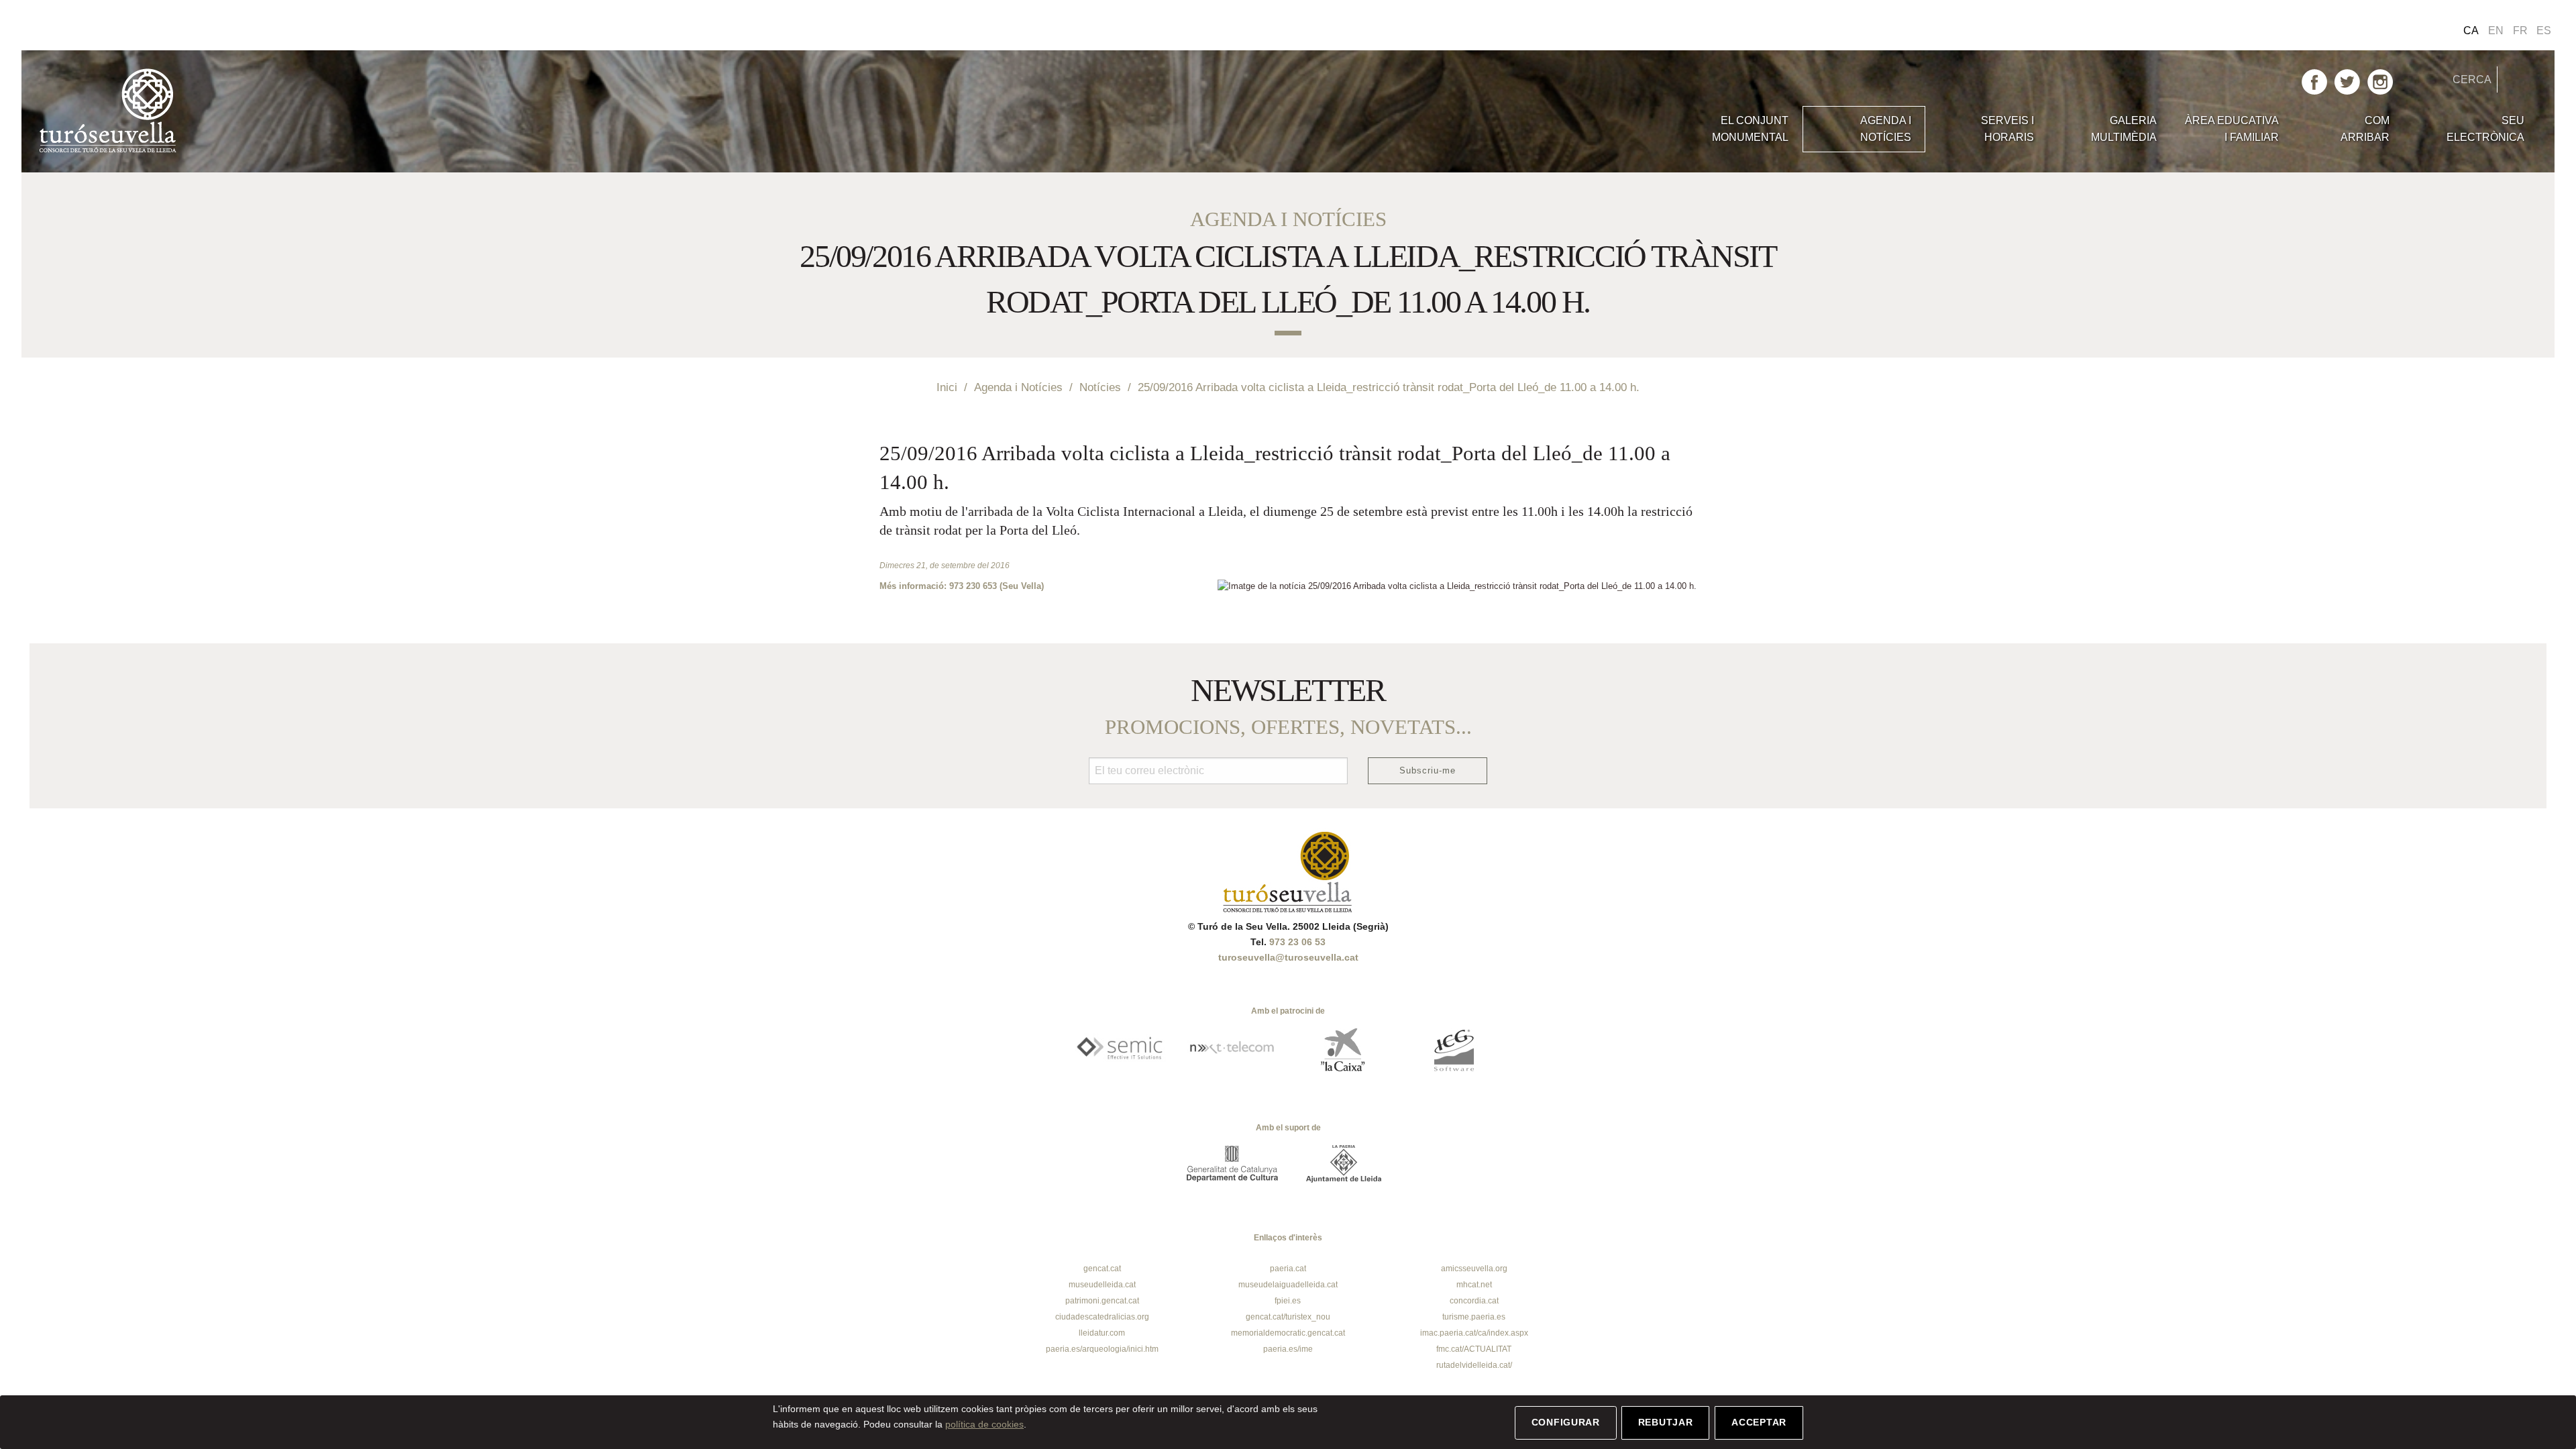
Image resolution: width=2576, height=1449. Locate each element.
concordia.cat (1474, 1301)
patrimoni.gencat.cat (1102, 1301)
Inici (947, 387)
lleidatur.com (1102, 1333)
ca (2471, 31)
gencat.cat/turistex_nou (1288, 1317)
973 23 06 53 (1297, 942)
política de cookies (984, 1424)
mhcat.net (1474, 1285)
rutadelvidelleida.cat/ (1474, 1365)
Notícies (1100, 387)
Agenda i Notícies (1018, 387)
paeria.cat (1288, 1269)
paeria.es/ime (1288, 1349)
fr (2520, 31)
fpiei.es (1288, 1301)
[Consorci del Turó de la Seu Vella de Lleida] (1288, 871)
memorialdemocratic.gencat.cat (1288, 1333)
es (2544, 31)
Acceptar (1759, 1422)
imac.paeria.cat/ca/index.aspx (1474, 1333)
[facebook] (2314, 81)
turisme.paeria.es (1474, 1317)
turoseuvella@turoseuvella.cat (1288, 957)
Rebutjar (1666, 1422)
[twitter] (2347, 81)
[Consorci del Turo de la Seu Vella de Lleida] (350, 111)
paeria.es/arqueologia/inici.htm (1102, 1349)
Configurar (1566, 1422)
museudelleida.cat (1102, 1285)
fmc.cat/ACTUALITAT (1474, 1349)
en (2496, 31)
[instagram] (2380, 81)
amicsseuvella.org (1474, 1269)
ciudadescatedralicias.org (1102, 1317)
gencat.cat (1102, 1269)
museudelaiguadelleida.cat (1288, 1285)
